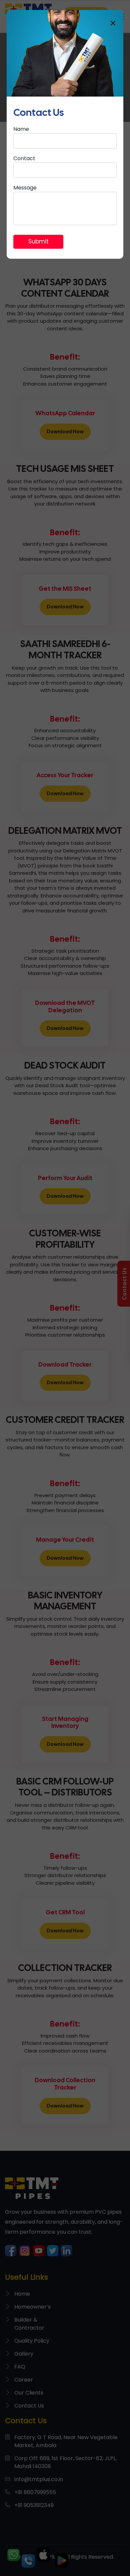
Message (25, 188)
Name (21, 129)
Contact (24, 158)
